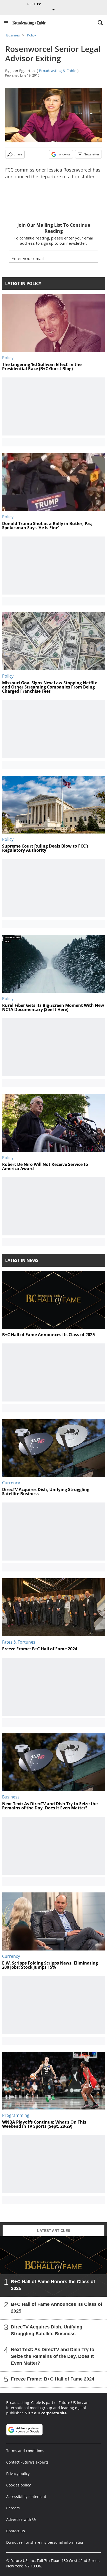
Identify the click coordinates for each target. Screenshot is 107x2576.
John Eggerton (23, 71)
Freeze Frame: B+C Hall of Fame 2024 (53, 2379)
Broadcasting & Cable (58, 71)
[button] (6, 23)
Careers (13, 2508)
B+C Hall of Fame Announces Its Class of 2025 (57, 2308)
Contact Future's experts (27, 2462)
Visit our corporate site (46, 2413)
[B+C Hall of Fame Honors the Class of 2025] (53, 2266)
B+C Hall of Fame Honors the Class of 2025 (53, 2285)
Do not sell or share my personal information (45, 2542)
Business (13, 35)
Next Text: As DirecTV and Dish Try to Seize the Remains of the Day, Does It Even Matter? (53, 2356)
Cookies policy (18, 2485)
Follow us (64, 154)
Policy (32, 35)
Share (18, 154)
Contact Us (16, 2531)
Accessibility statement (26, 2496)
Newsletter (92, 154)
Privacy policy (18, 2474)
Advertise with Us (21, 2519)
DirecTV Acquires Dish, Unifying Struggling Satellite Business (47, 2330)
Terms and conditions (25, 2451)
